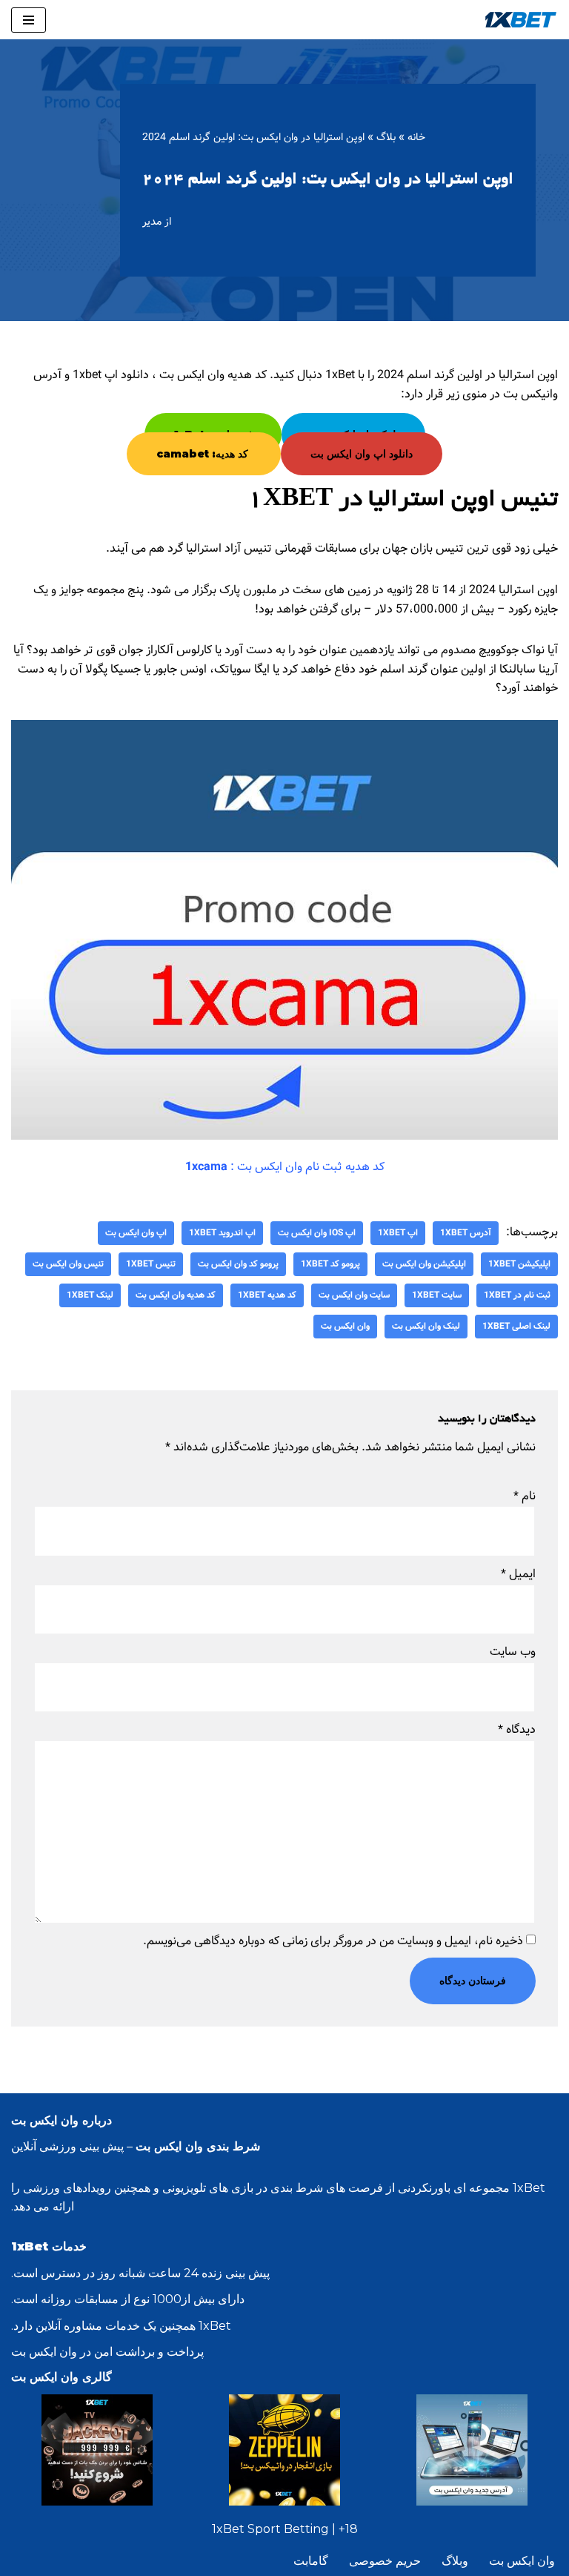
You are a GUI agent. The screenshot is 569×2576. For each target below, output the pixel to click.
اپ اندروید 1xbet (222, 1233)
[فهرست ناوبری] (29, 20)
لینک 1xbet (90, 1295)
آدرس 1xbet (466, 1233)
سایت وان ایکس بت (354, 1295)
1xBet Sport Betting (270, 2529)
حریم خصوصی (385, 2561)
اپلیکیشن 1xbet (519, 1264)
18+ (348, 2529)
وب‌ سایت (513, 1652)
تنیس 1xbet (151, 1264)
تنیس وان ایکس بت (68, 1264)
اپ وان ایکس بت (136, 1233)
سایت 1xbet (437, 1295)
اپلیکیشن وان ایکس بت (424, 1264)
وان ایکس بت (345, 1326)
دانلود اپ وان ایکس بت (362, 454)
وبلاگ (455, 2561)
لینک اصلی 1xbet (516, 1326)
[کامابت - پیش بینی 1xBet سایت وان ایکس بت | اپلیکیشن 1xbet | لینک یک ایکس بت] (521, 20)
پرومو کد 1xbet (330, 1264)
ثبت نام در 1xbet (517, 1295)
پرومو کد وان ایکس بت (238, 1264)
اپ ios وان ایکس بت (317, 1233)
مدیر (152, 222)
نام (525, 1496)
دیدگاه (517, 1730)
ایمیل (518, 1574)
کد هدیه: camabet (204, 454)
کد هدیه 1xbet (267, 1295)
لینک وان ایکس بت (426, 1326)
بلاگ (386, 137)
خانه (416, 137)
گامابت (311, 2561)
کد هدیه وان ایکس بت (176, 1295)
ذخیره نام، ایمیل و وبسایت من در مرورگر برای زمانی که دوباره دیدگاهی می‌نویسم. (333, 1941)
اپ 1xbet (398, 1233)
